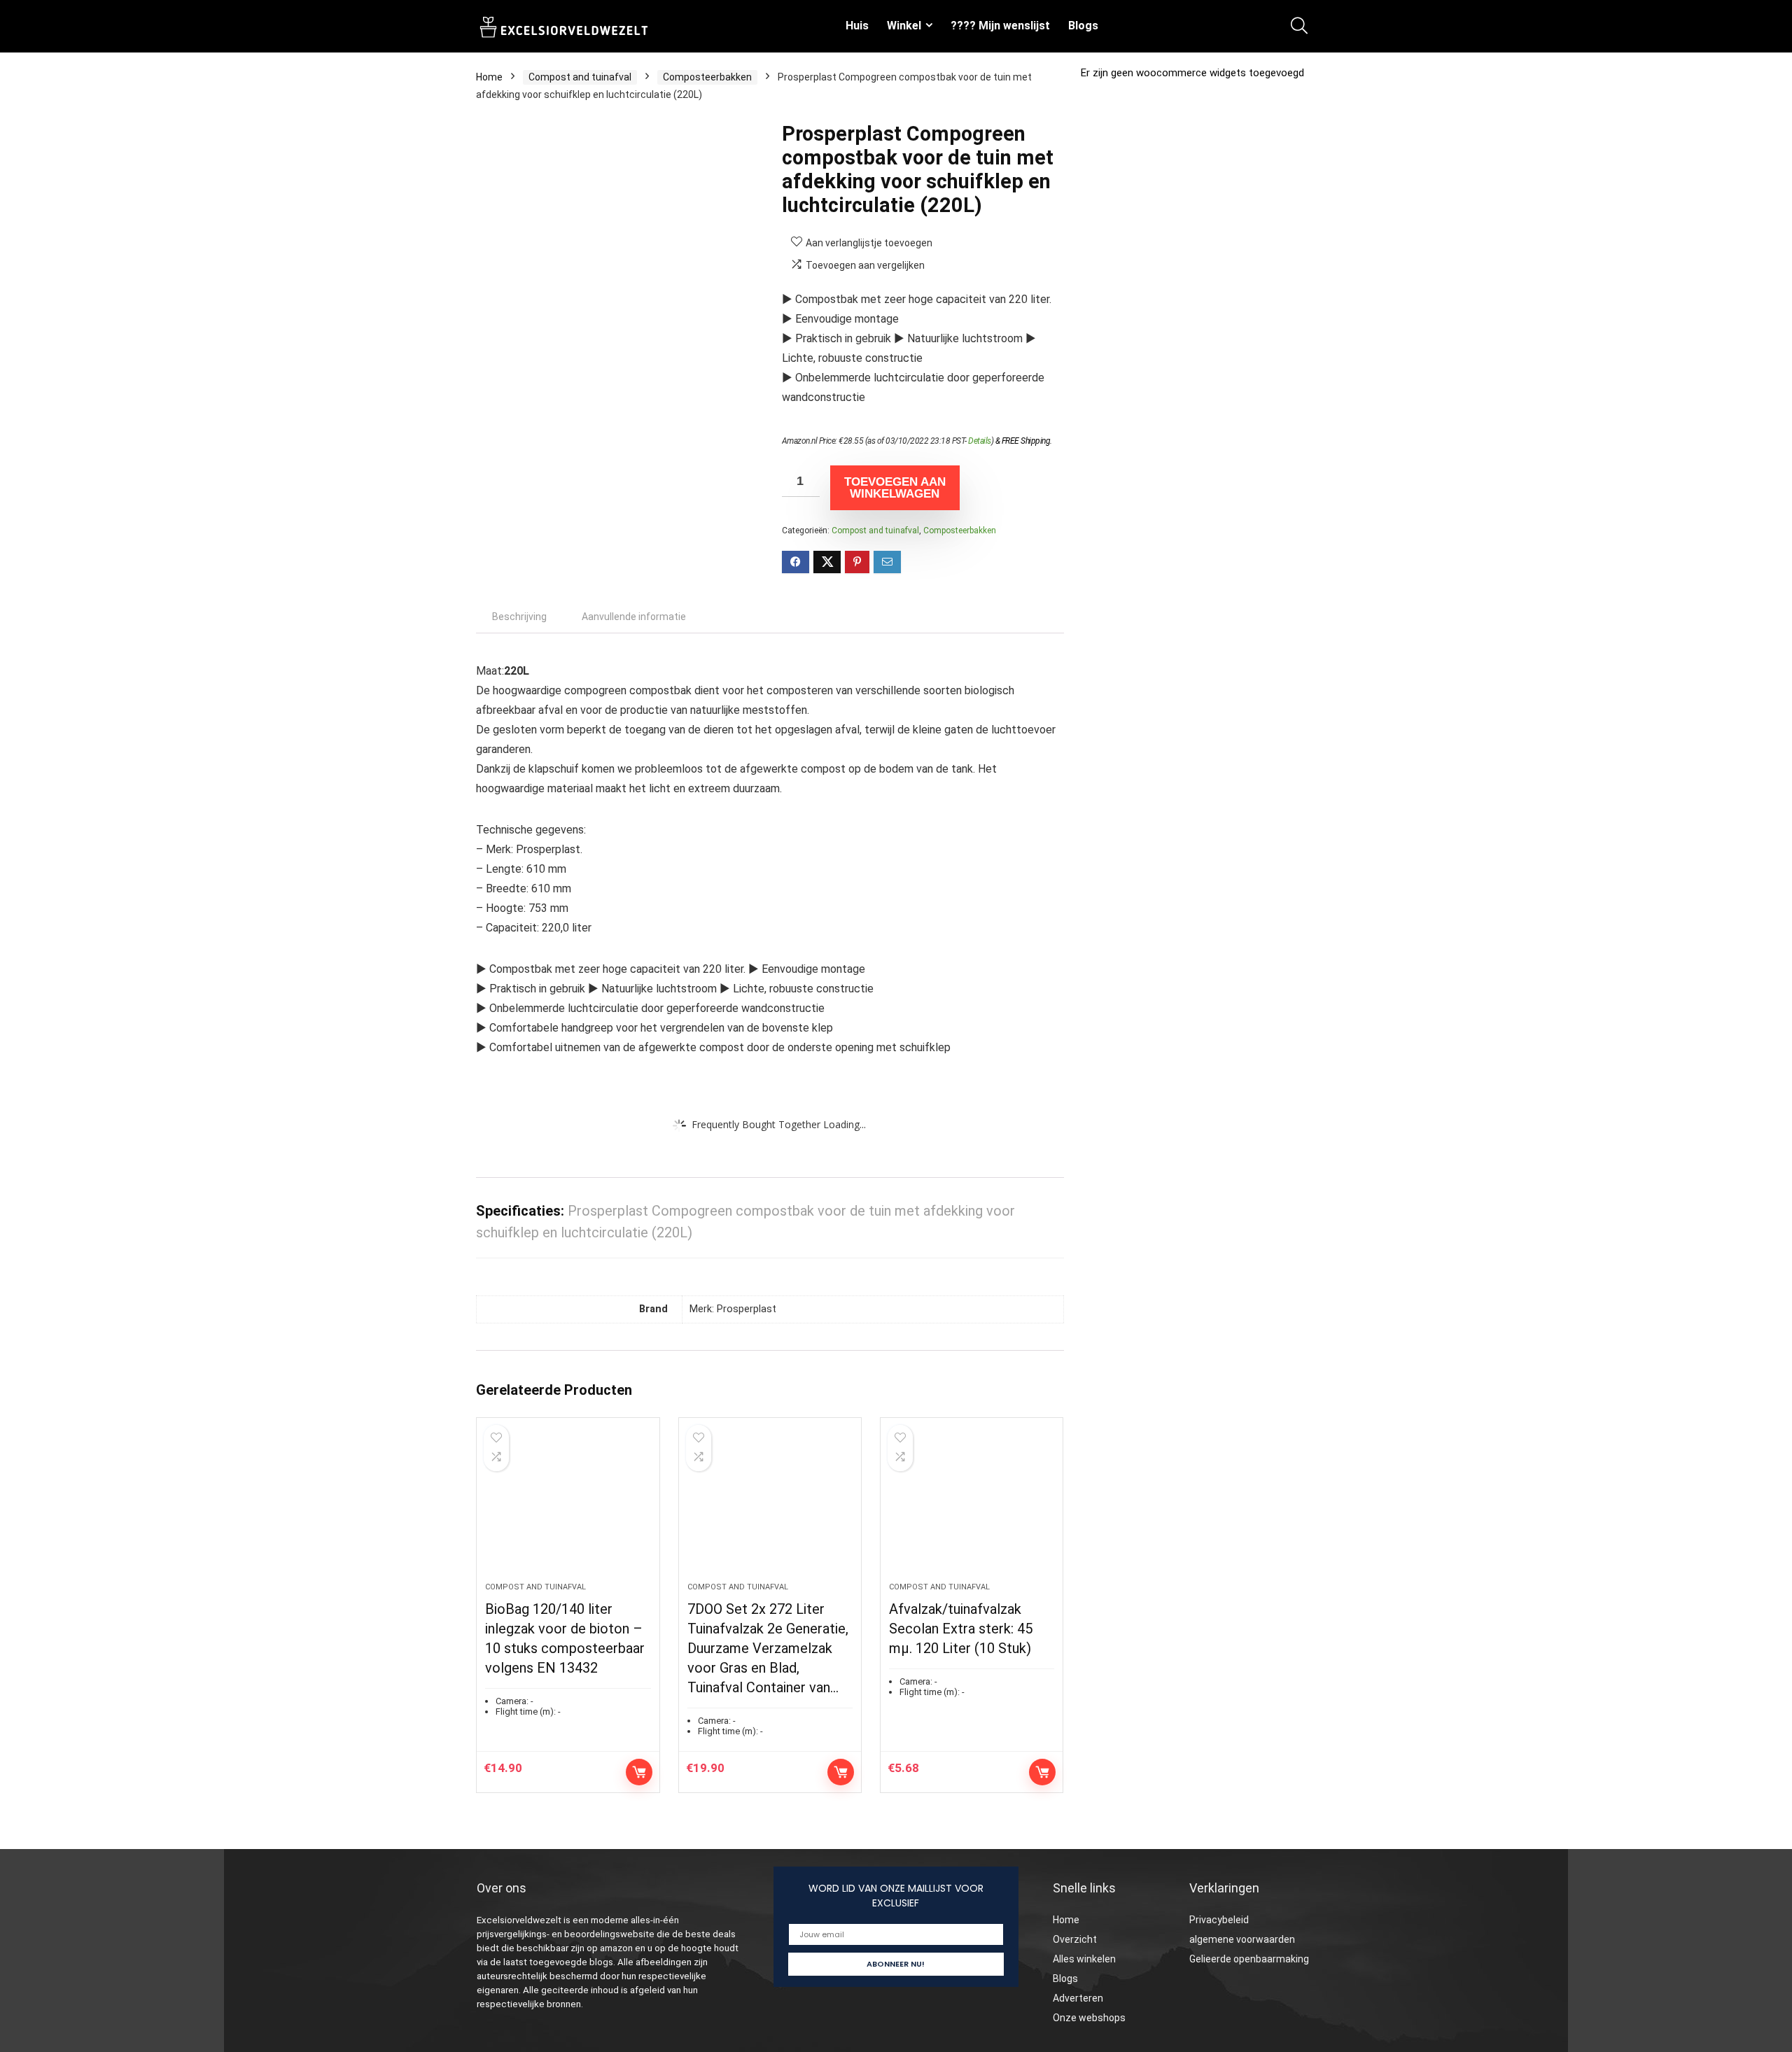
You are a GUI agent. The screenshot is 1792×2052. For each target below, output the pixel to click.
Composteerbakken (707, 77)
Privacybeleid (1219, 1920)
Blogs (1083, 26)
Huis (857, 26)
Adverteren (1078, 1998)
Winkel (904, 26)
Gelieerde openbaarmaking (1249, 1959)
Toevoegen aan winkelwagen (895, 488)
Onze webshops (1089, 2018)
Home (489, 77)
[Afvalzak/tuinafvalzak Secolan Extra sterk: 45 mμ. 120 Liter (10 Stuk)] (972, 1507)
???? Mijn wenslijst (1000, 26)
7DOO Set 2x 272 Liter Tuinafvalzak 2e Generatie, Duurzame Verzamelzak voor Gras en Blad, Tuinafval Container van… (768, 1648)
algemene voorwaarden (1242, 1939)
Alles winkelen (1084, 1959)
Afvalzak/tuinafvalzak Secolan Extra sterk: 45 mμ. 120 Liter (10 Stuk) (961, 1629)
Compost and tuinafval (580, 77)
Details (980, 441)
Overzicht (1075, 1939)
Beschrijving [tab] (519, 617)
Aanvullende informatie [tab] (634, 617)
